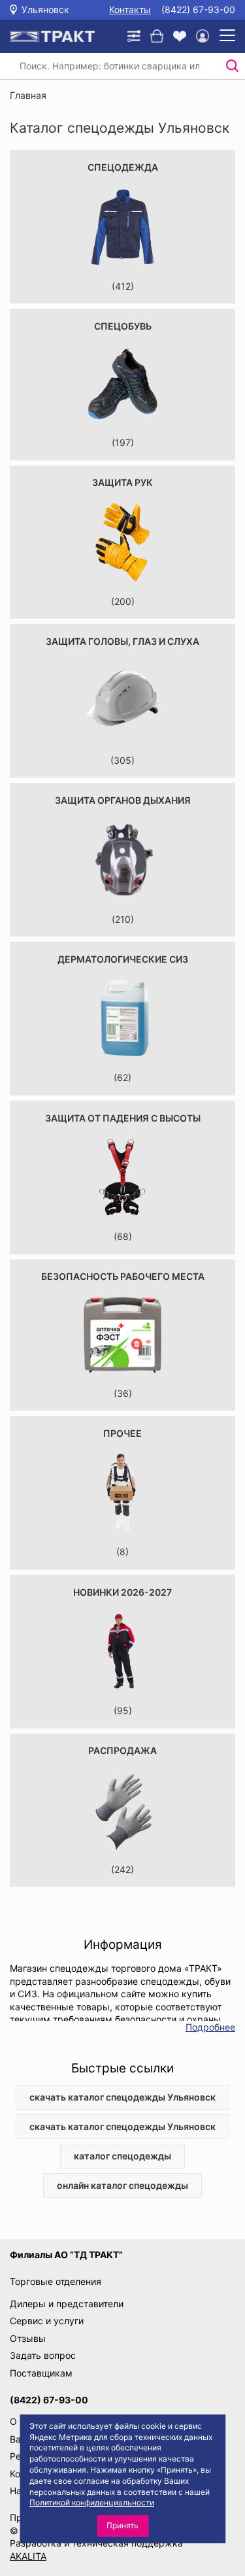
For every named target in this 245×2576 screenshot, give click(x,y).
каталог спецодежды (122, 2156)
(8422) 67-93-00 (198, 9)
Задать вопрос (43, 2355)
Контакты (130, 9)
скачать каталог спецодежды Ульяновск (122, 2097)
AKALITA (28, 2556)
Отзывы (28, 2338)
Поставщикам (41, 2373)
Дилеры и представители (67, 2304)
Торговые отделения (56, 2281)
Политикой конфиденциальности (92, 2502)
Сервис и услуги (47, 2321)
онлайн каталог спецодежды (122, 2185)
